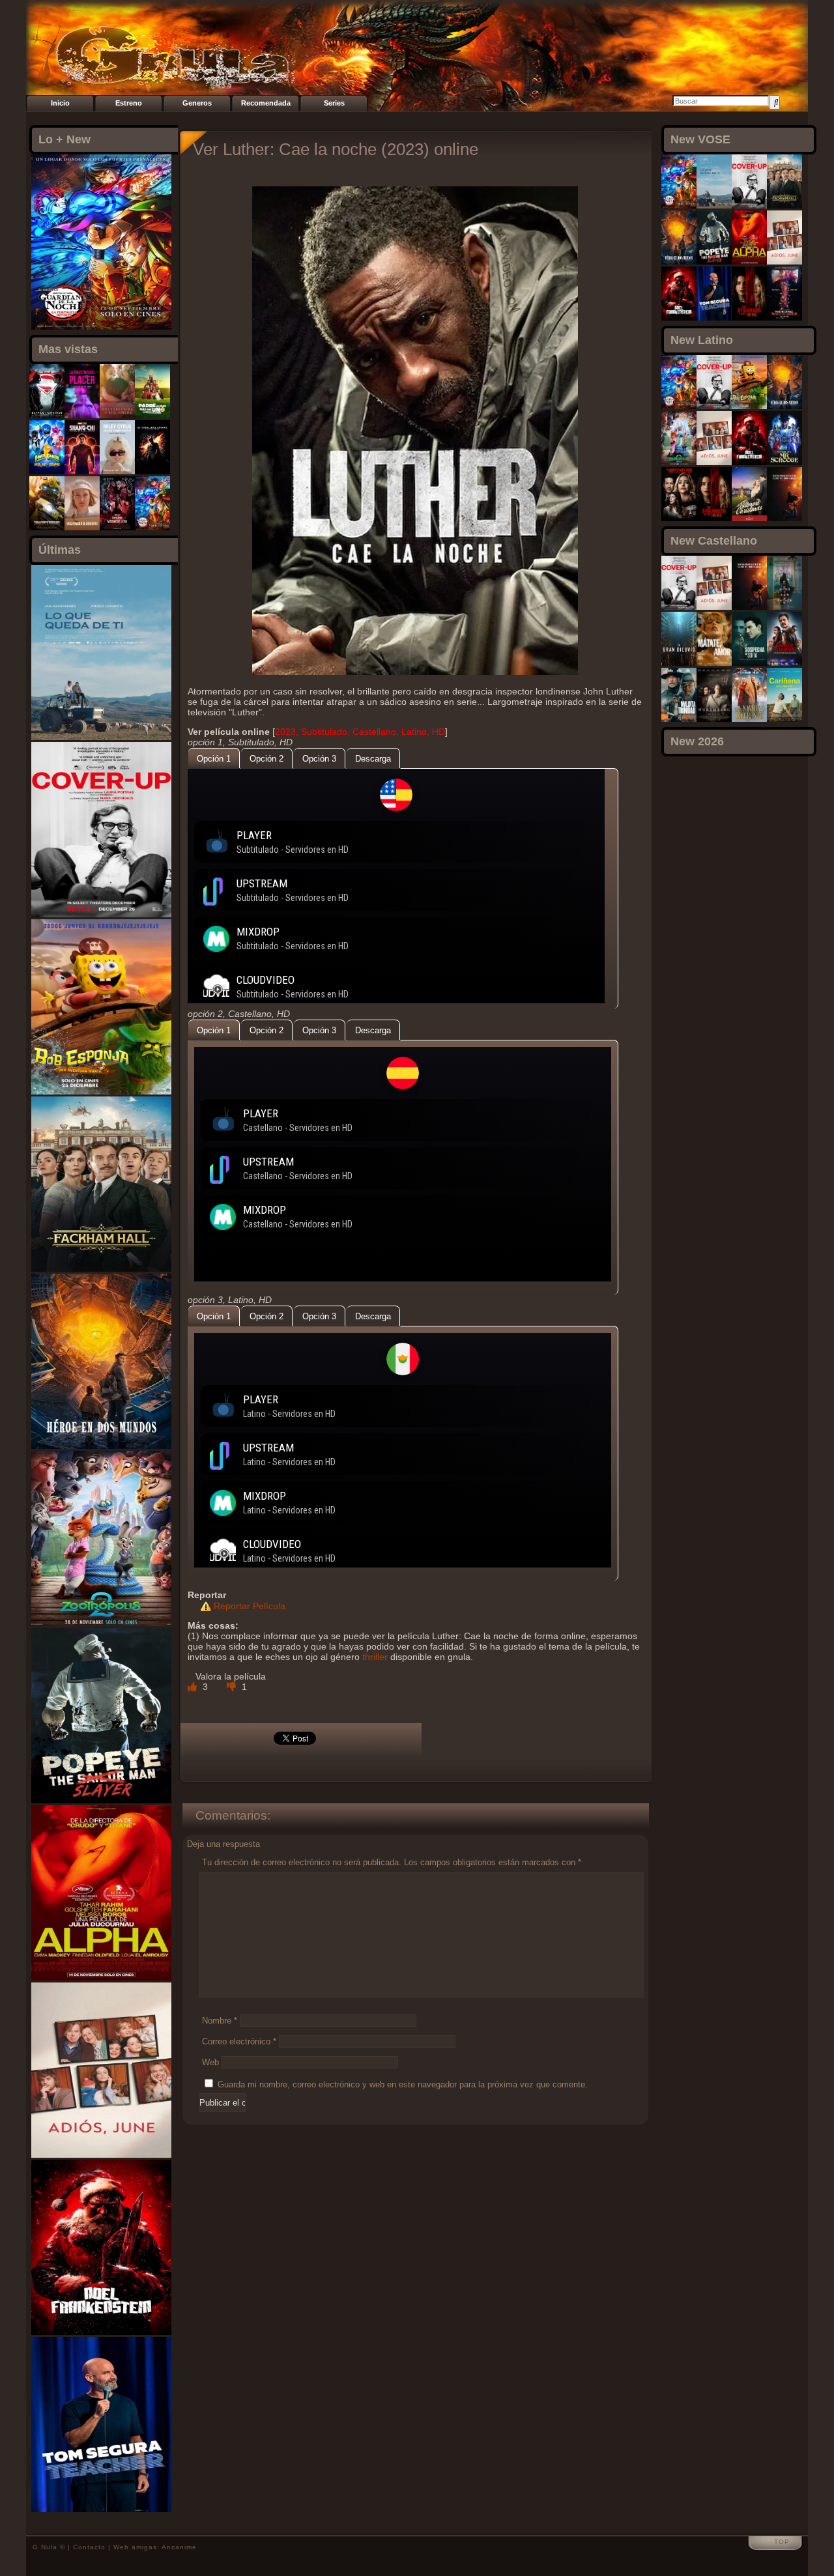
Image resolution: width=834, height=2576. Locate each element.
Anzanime (179, 2547)
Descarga (373, 759)
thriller (375, 1657)
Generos (197, 103)
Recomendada (266, 103)
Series (334, 103)
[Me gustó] (194, 1687)
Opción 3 (319, 759)
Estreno (129, 103)
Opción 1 (214, 759)
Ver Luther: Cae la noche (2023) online (336, 149)
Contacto (89, 2547)
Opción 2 (266, 759)
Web (210, 2062)
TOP (782, 2542)
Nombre (220, 2021)
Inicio (60, 103)
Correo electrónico (239, 2041)
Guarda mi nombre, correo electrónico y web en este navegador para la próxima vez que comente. (403, 2084)
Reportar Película (250, 1606)
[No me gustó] (233, 1687)
